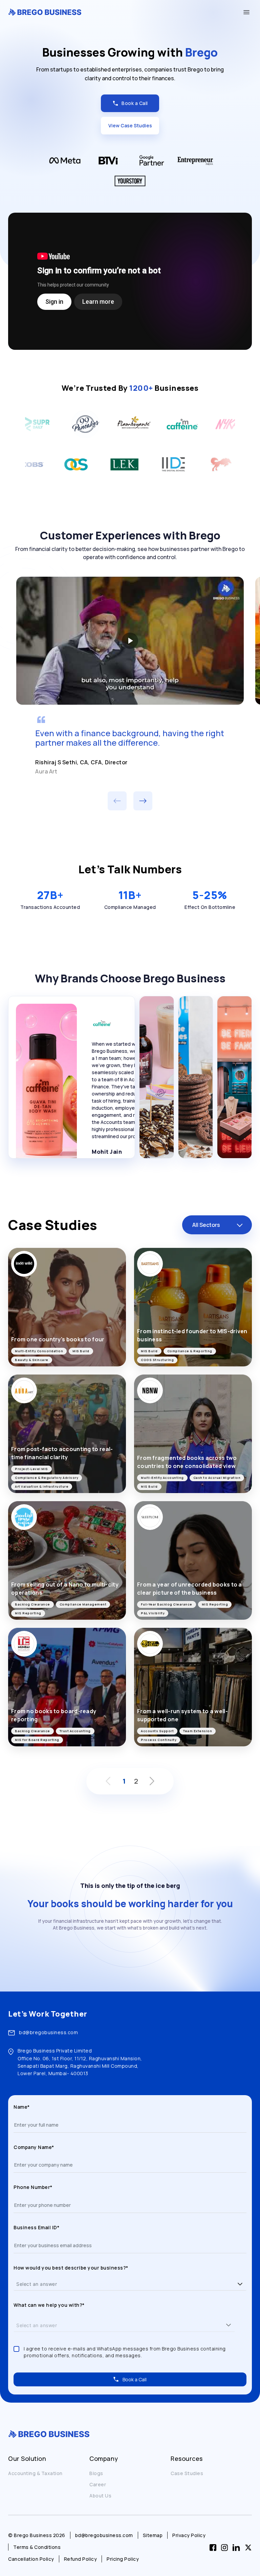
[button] (240, 2284)
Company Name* (34, 2147)
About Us (100, 2496)
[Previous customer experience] (117, 801)
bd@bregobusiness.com (48, 2032)
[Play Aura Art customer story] (130, 641)
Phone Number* (33, 2187)
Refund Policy (81, 2559)
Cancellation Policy (31, 2559)
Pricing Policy (123, 2559)
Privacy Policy (189, 2535)
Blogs (96, 2473)
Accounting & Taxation (35, 2473)
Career (98, 2484)
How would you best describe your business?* (71, 2268)
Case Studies (187, 2473)
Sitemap (153, 2535)
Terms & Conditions (37, 2547)
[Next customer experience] (143, 801)
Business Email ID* (36, 2227)
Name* (22, 2107)
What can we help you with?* (49, 2305)
